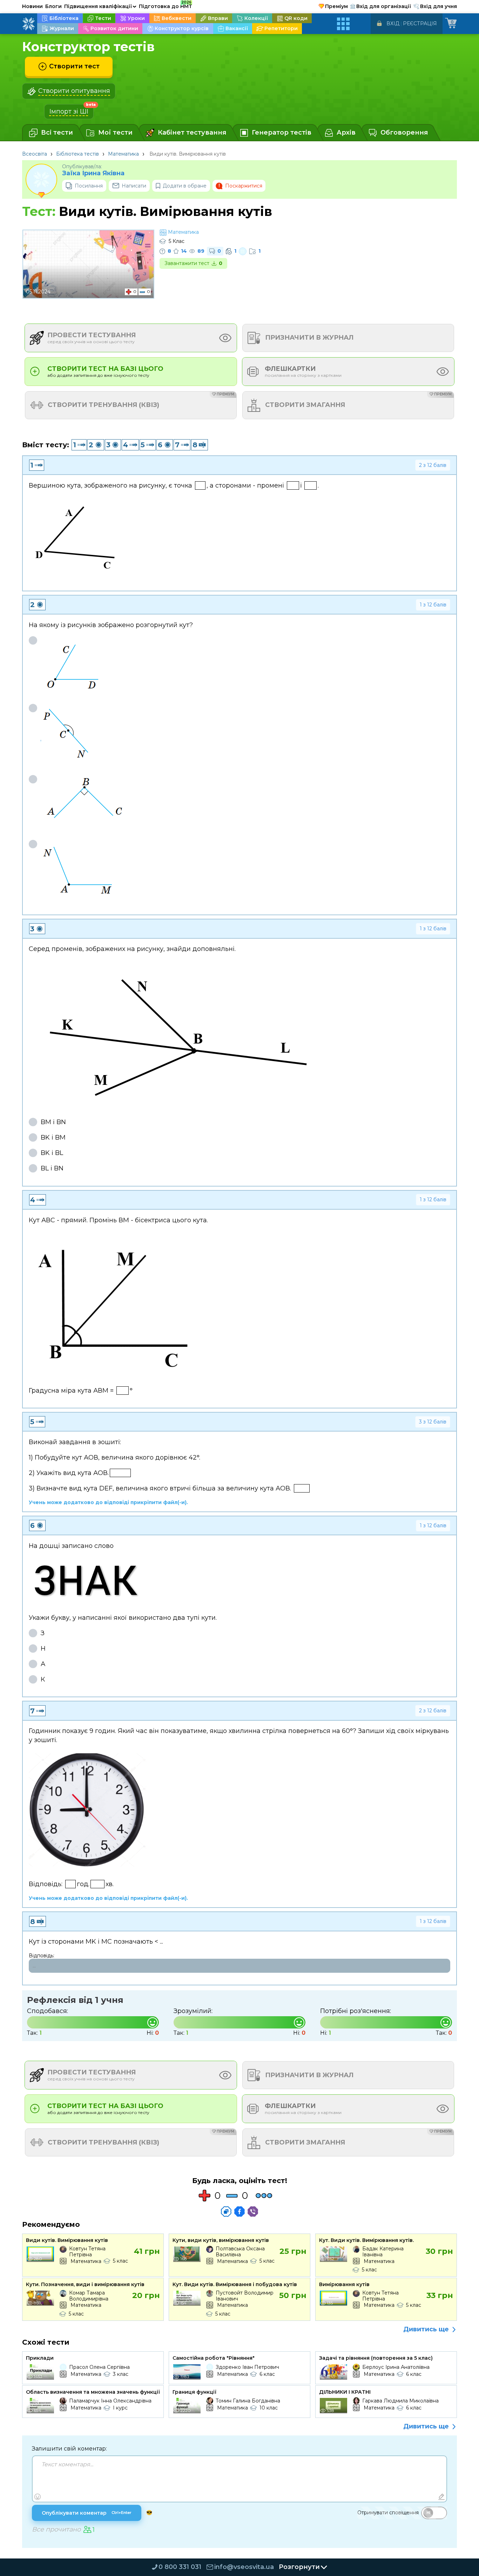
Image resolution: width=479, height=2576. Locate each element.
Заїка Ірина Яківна (93, 173)
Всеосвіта (35, 154)
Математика (123, 154)
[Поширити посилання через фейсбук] (239, 2211)
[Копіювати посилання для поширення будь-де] (226, 2211)
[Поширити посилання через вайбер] (253, 2211)
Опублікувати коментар (87, 2513)
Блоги (53, 6)
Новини (32, 6)
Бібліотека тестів (77, 154)
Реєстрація (420, 23)
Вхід (393, 23)
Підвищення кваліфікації (100, 6)
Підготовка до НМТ (166, 5)
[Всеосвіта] (28, 24)
